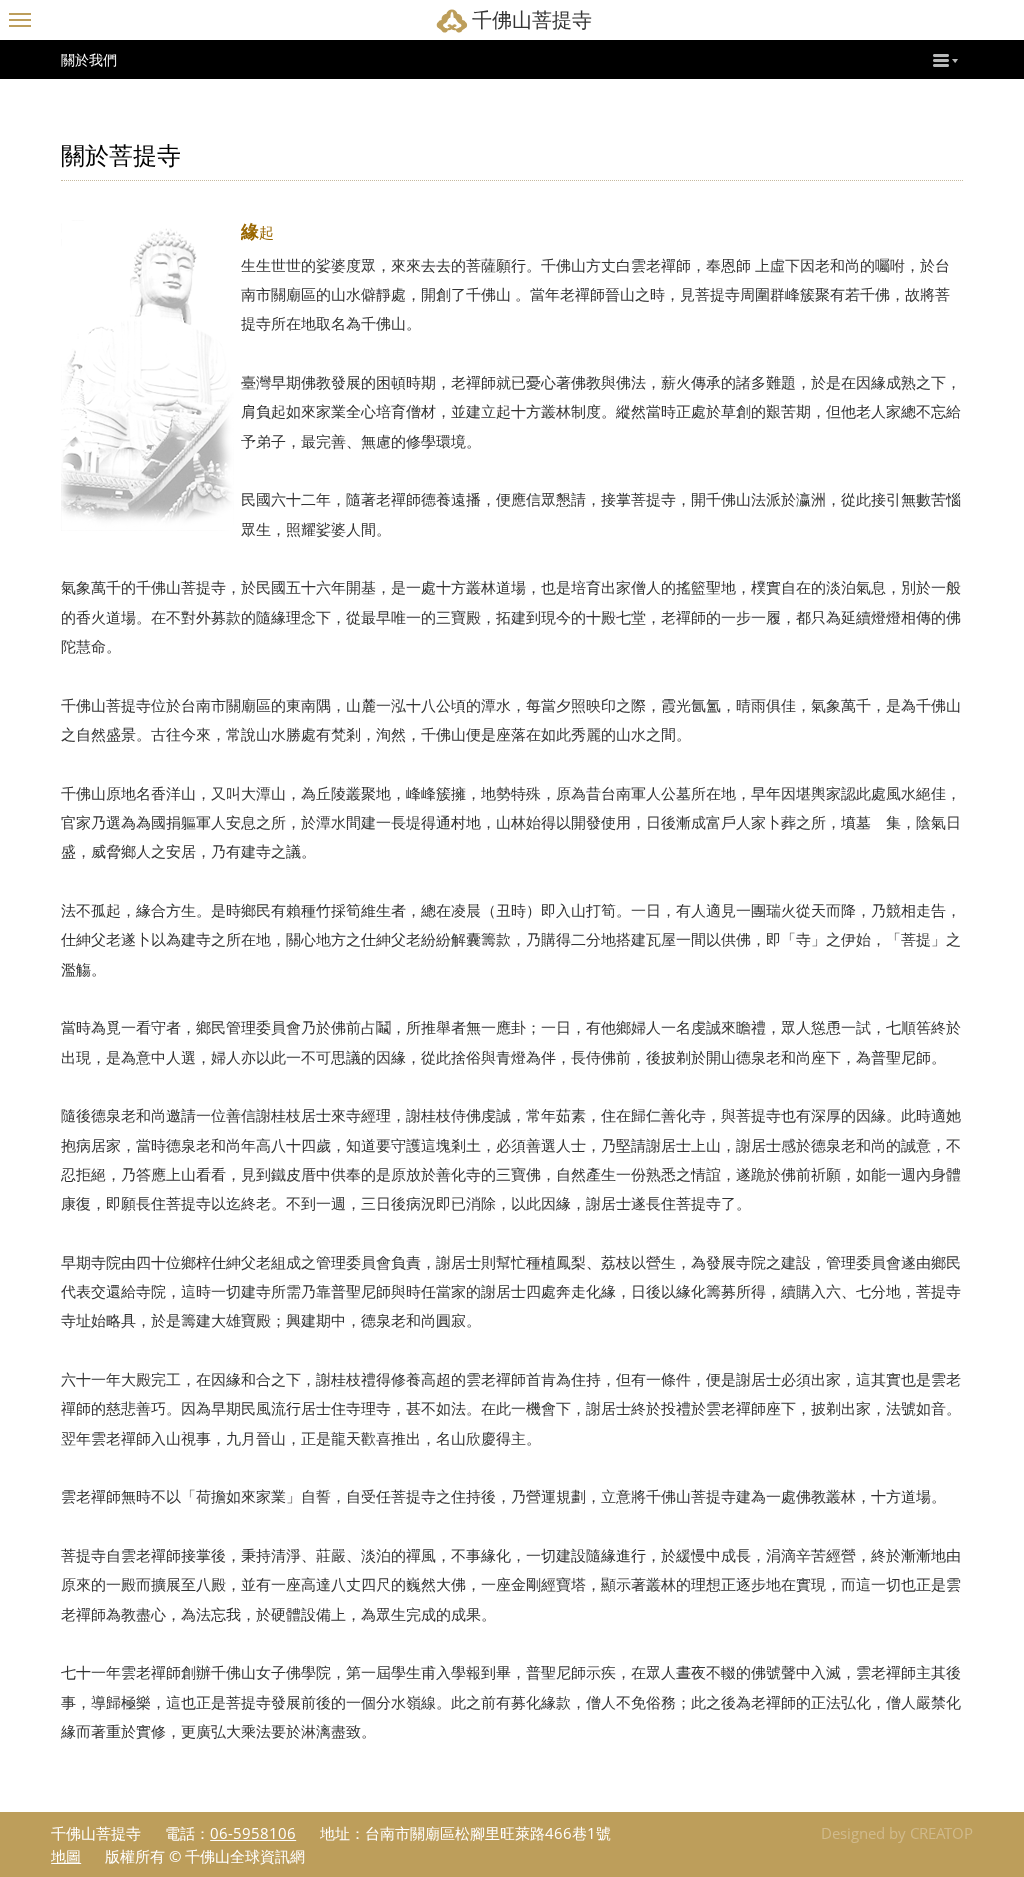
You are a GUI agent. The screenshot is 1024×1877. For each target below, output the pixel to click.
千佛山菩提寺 (532, 19)
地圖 (66, 1856)
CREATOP (941, 1833)
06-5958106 (253, 1833)
